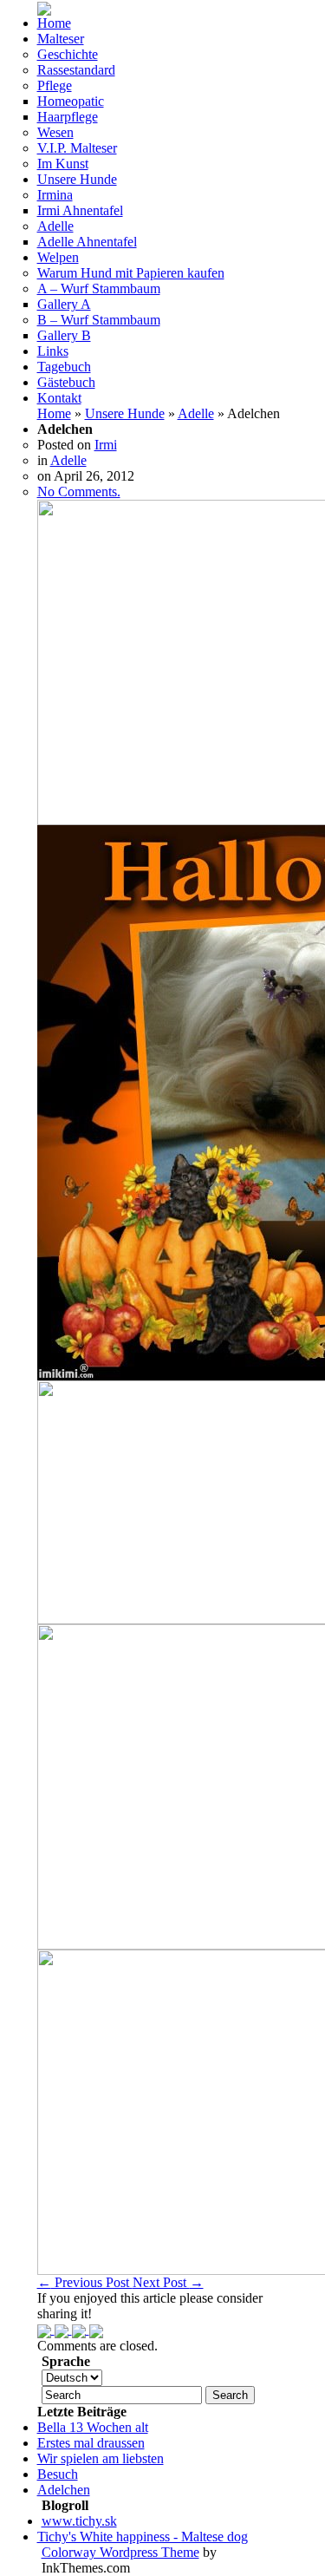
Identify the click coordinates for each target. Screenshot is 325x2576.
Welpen (58, 257)
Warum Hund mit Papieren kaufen (131, 273)
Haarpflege (68, 117)
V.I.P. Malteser (77, 148)
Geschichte (68, 54)
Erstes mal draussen (91, 2443)
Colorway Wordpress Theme (120, 2552)
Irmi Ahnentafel (80, 210)
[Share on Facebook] (81, 2329)
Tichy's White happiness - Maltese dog (143, 2537)
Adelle (55, 226)
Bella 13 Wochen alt (93, 2427)
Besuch (58, 2474)
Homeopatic (71, 101)
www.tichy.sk (79, 2521)
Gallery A (64, 304)
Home (54, 23)
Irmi (106, 445)
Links (53, 351)
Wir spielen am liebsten (101, 2458)
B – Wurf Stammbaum (99, 320)
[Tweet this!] (46, 2329)
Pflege (55, 85)
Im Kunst (63, 164)
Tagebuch (64, 367)
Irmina (55, 195)
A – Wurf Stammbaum (99, 288)
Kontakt (59, 398)
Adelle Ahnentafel (87, 242)
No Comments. (79, 492)
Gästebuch (66, 382)
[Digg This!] (96, 2329)
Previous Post (85, 2282)
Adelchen (64, 2490)
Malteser (61, 39)
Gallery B (64, 335)
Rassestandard (76, 70)
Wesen (55, 132)
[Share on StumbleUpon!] (63, 2329)
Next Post (168, 2282)
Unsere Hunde (77, 179)
